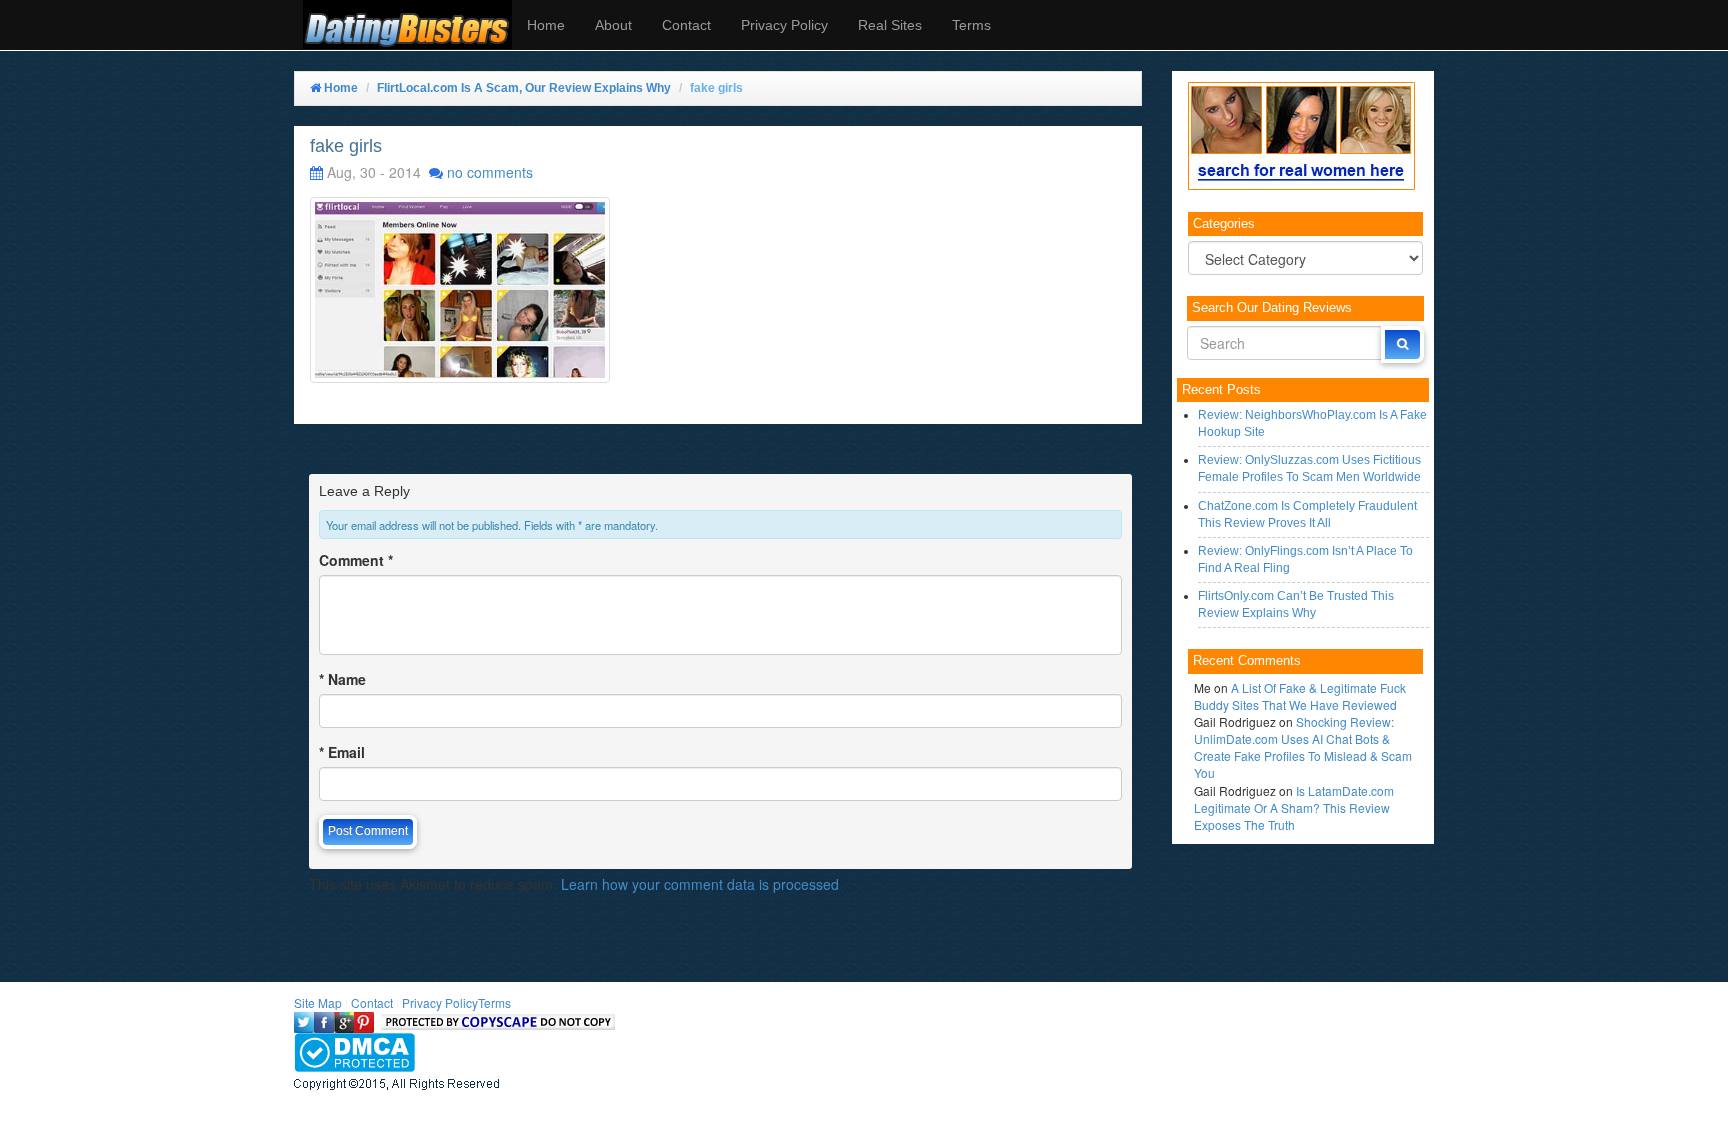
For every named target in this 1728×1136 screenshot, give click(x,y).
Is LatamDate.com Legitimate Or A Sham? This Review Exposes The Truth (1294, 807)
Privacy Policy (784, 25)
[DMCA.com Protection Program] (354, 1050)
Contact (686, 25)
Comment (356, 560)
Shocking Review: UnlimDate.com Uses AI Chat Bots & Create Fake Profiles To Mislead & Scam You (1303, 747)
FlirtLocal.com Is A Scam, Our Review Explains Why (524, 88)
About (613, 25)
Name (342, 679)
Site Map (318, 1002)
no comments (490, 172)
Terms (971, 25)
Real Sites (890, 25)
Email (342, 752)
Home (546, 25)
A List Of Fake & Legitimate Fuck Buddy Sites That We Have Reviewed (1300, 696)
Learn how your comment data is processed (700, 884)
